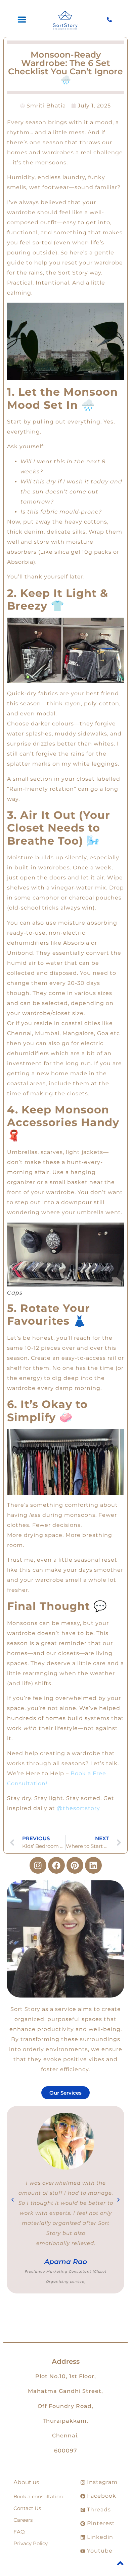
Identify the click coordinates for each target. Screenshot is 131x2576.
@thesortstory (78, 1808)
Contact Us (27, 2508)
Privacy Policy (31, 2543)
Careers (23, 2520)
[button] (13, 2200)
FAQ (19, 2532)
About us (26, 2482)
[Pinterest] (75, 1865)
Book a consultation (38, 2496)
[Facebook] (56, 1865)
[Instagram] (38, 1865)
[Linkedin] (93, 1865)
